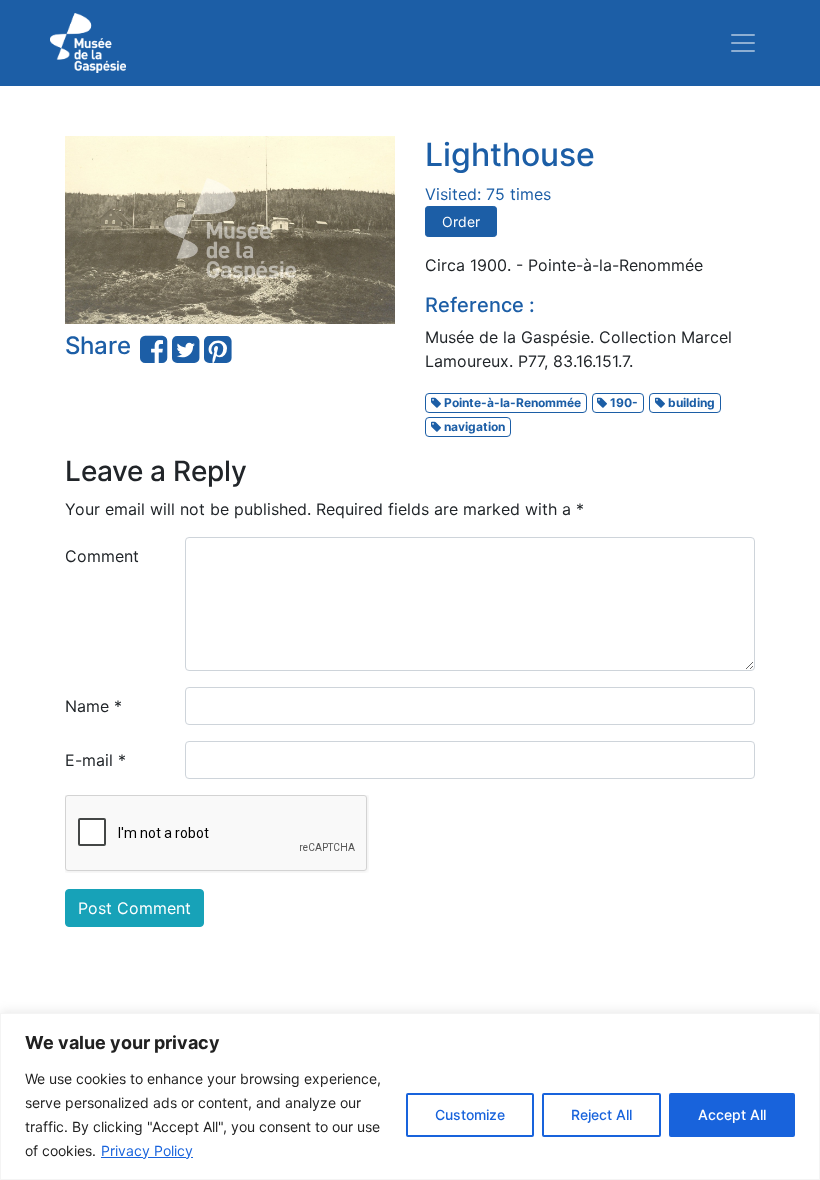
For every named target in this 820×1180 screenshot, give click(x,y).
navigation (473, 426)
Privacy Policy (147, 1150)
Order (461, 221)
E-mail (95, 760)
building (690, 402)
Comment (102, 556)
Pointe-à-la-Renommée (511, 402)
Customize (470, 1114)
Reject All (601, 1114)
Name (93, 706)
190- (622, 402)
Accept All (732, 1114)
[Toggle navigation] (743, 43)
